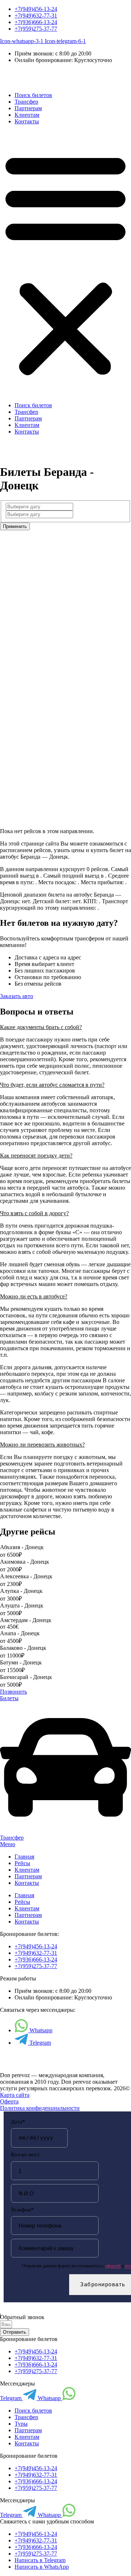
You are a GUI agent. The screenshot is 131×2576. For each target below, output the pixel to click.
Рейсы (22, 1863)
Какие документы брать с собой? (41, 1027)
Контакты (27, 121)
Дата (18, 2122)
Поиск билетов (33, 95)
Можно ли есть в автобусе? (34, 1296)
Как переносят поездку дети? (36, 1156)
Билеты (9, 1698)
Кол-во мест (25, 2155)
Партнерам (28, 108)
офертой (113, 2266)
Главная (24, 1857)
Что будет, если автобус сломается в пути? (52, 1085)
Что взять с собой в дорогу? (34, 1213)
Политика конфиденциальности (40, 2108)
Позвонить (13, 1692)
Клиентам (27, 115)
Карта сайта (15, 2095)
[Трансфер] (65, 1831)
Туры (21, 2424)
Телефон (22, 2210)
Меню (8, 1844)
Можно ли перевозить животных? (42, 1445)
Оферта (9, 2101)
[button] (65, 263)
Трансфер (26, 102)
